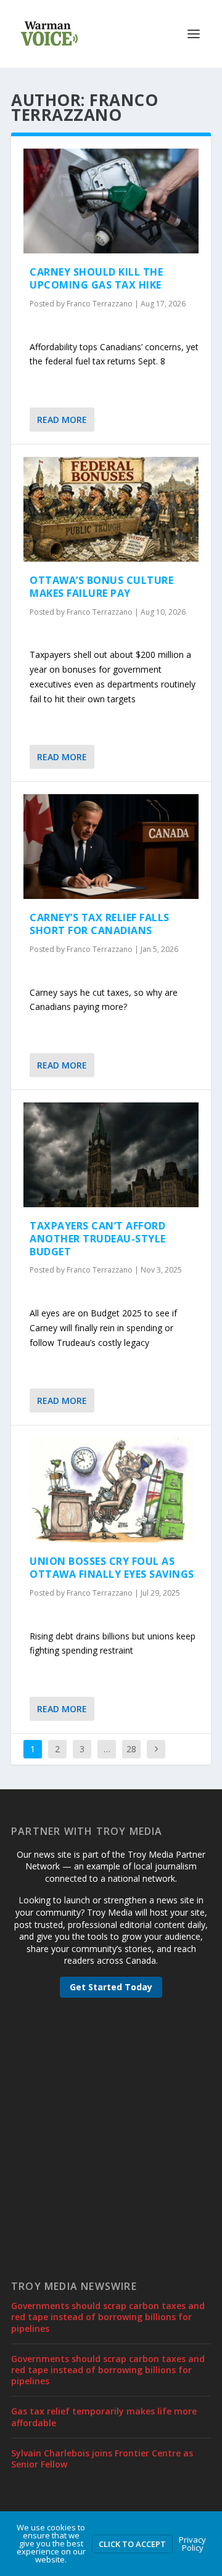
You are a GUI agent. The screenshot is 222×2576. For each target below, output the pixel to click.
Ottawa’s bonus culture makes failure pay (101, 587)
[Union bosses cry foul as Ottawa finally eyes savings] (111, 1490)
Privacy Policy (192, 2544)
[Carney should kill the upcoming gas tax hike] (111, 201)
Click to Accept (132, 2544)
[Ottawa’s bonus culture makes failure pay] (111, 509)
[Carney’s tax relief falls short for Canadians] (111, 847)
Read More (62, 420)
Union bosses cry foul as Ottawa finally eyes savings (112, 1568)
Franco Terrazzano (100, 304)
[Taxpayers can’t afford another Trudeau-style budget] (111, 1155)
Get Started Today (111, 1987)
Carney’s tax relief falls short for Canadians (100, 924)
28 (131, 1749)
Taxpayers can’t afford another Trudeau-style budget (98, 1239)
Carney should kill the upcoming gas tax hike (96, 278)
